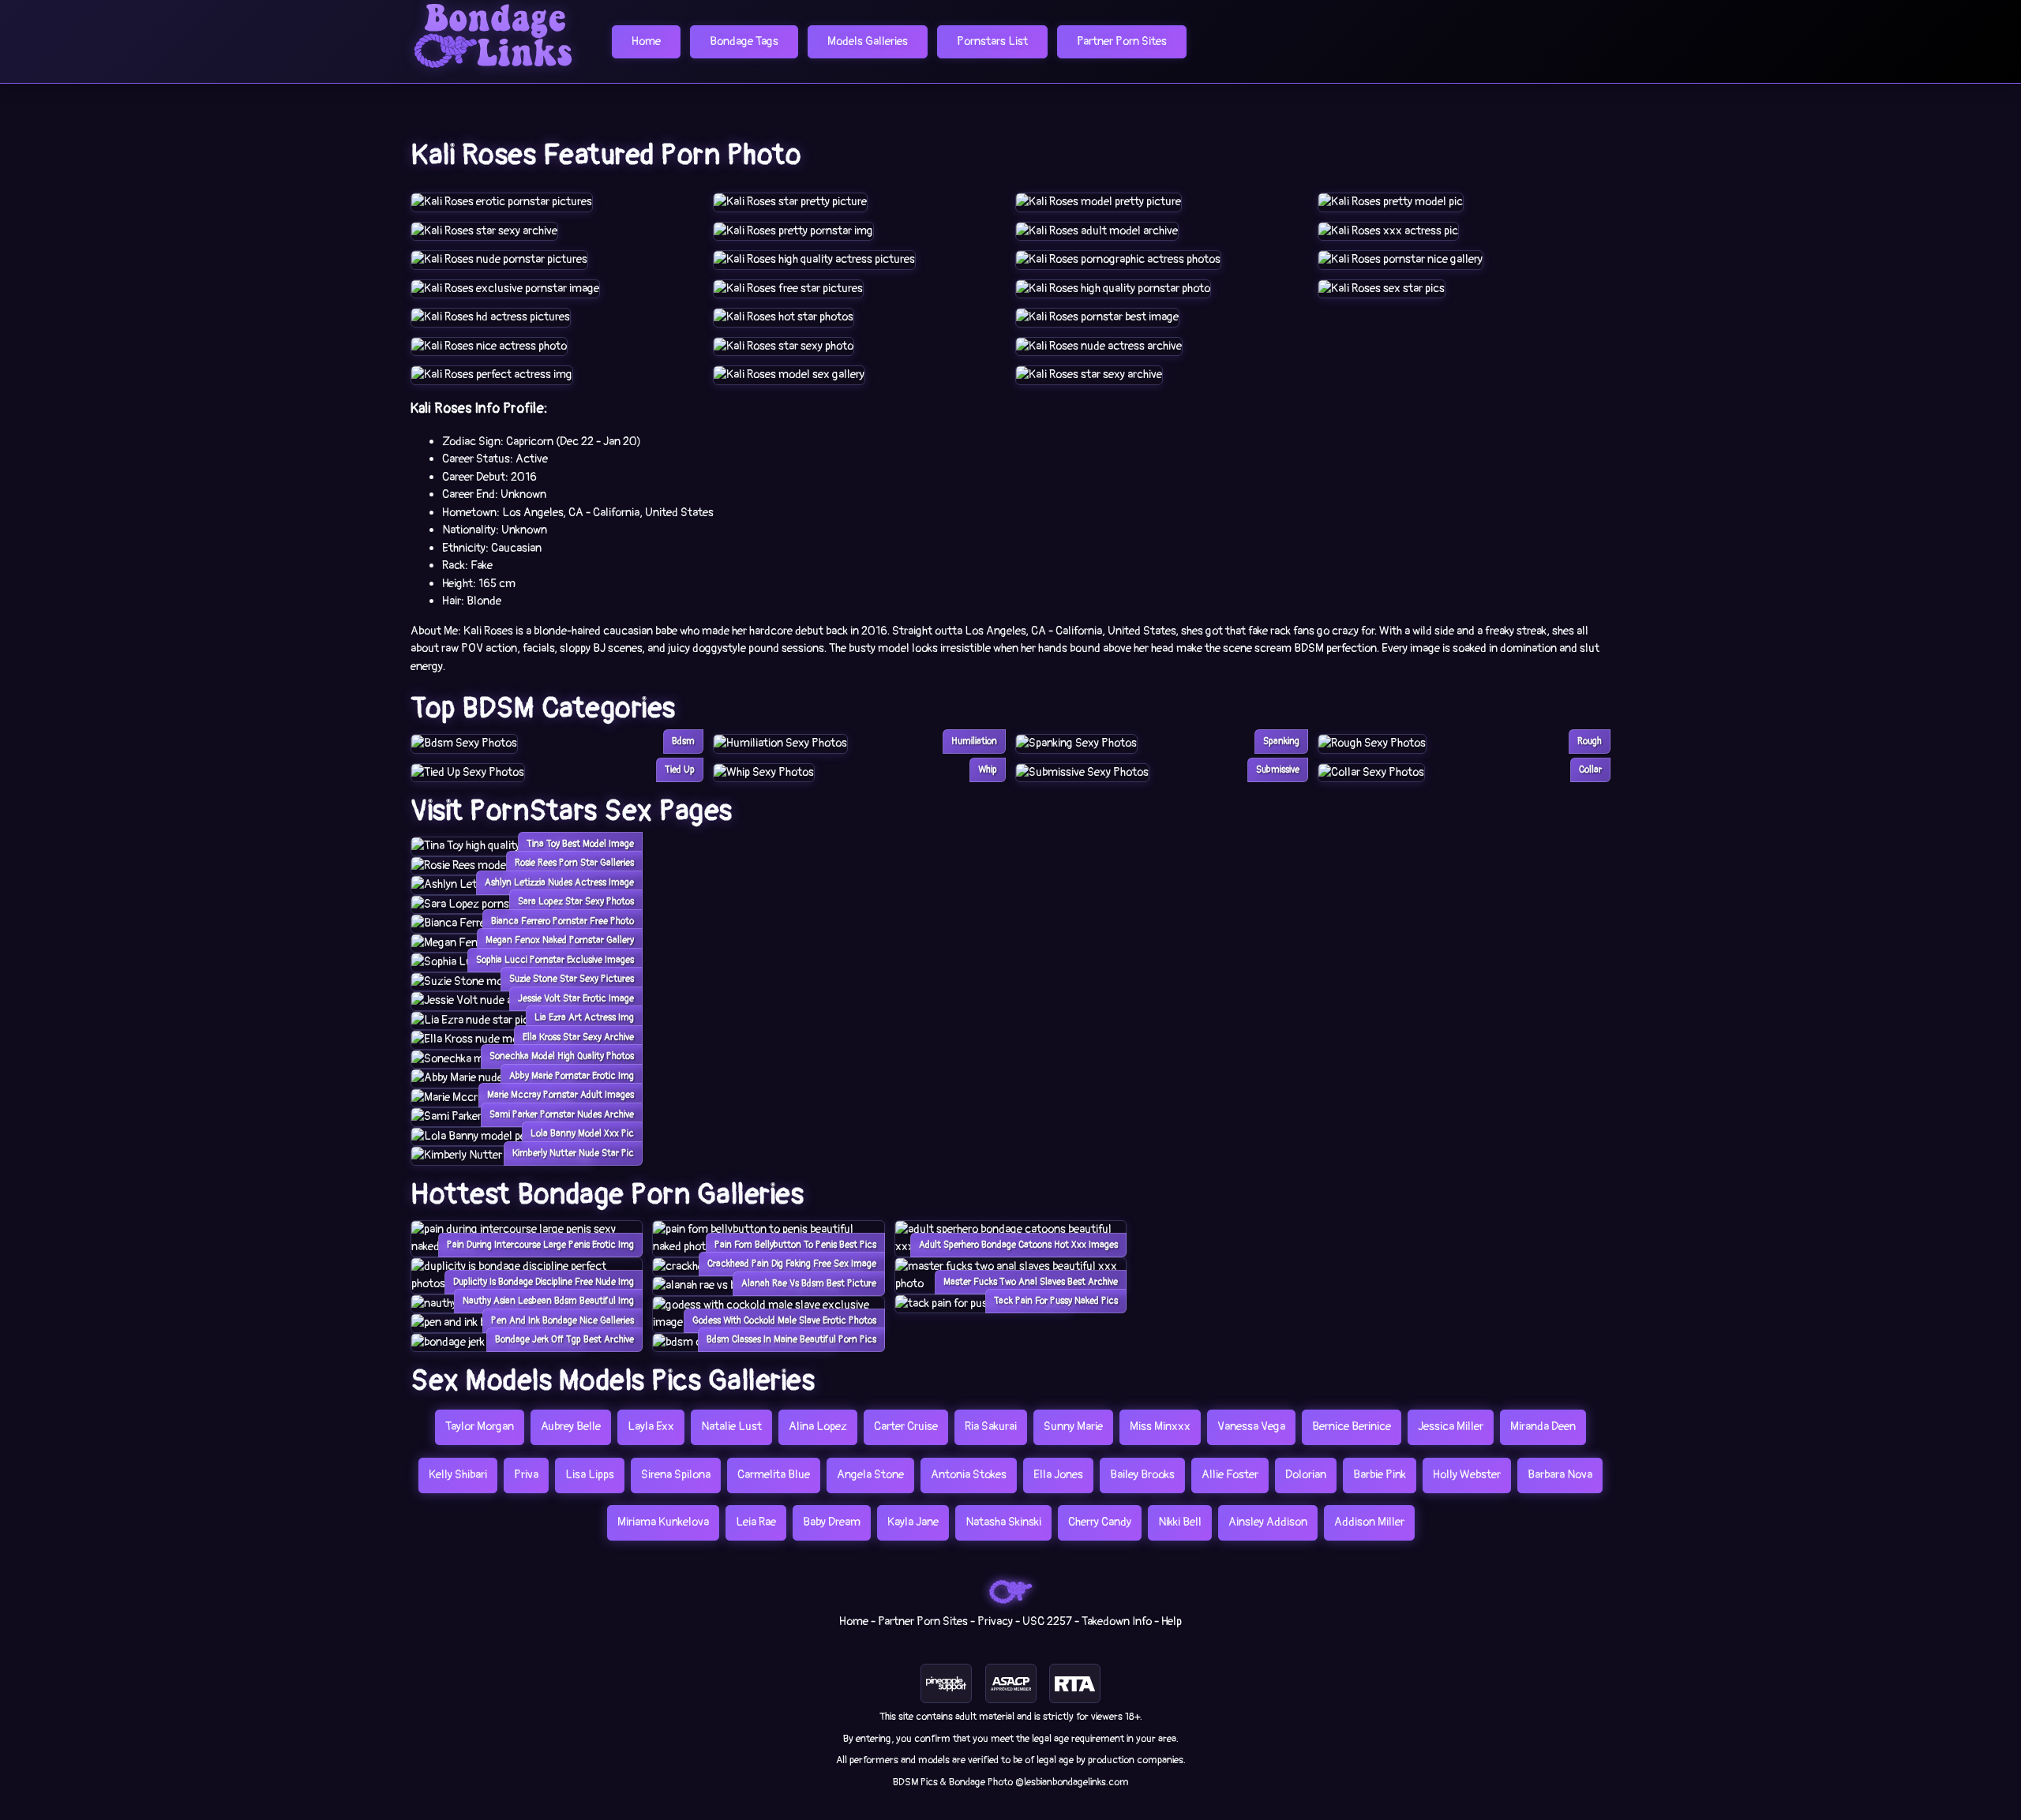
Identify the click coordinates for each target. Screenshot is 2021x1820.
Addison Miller (1369, 1522)
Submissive (1278, 770)
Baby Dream (832, 1522)
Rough (1590, 741)
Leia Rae (756, 1522)
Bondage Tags (744, 41)
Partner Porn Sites (1122, 41)
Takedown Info (1117, 1622)
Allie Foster (1230, 1475)
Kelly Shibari (458, 1475)
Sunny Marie (1073, 1427)
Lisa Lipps (590, 1475)
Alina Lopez (818, 1427)
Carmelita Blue (774, 1475)
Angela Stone (870, 1475)
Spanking (1281, 741)
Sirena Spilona (676, 1475)
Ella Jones (1058, 1475)
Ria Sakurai (991, 1427)
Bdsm (683, 741)
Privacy (995, 1622)
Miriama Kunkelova (663, 1522)
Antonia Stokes (969, 1475)
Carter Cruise (906, 1427)
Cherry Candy (1100, 1522)
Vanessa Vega (1251, 1427)
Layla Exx (651, 1427)
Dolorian (1306, 1475)
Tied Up (680, 770)
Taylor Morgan (480, 1427)
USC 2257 (1047, 1622)
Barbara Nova (1560, 1475)
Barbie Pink (1380, 1475)
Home (646, 41)
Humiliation (974, 741)
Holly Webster (1467, 1475)
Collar (1590, 770)
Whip (988, 770)
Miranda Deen (1543, 1427)
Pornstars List (992, 41)
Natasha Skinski (1003, 1522)
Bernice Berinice (1352, 1427)
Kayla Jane (913, 1522)
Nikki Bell (1180, 1522)
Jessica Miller (1451, 1427)
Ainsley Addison (1268, 1522)
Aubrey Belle (571, 1427)
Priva (526, 1475)
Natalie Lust (731, 1427)
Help (1172, 1622)
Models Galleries (868, 41)
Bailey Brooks (1142, 1475)
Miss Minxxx (1160, 1427)
